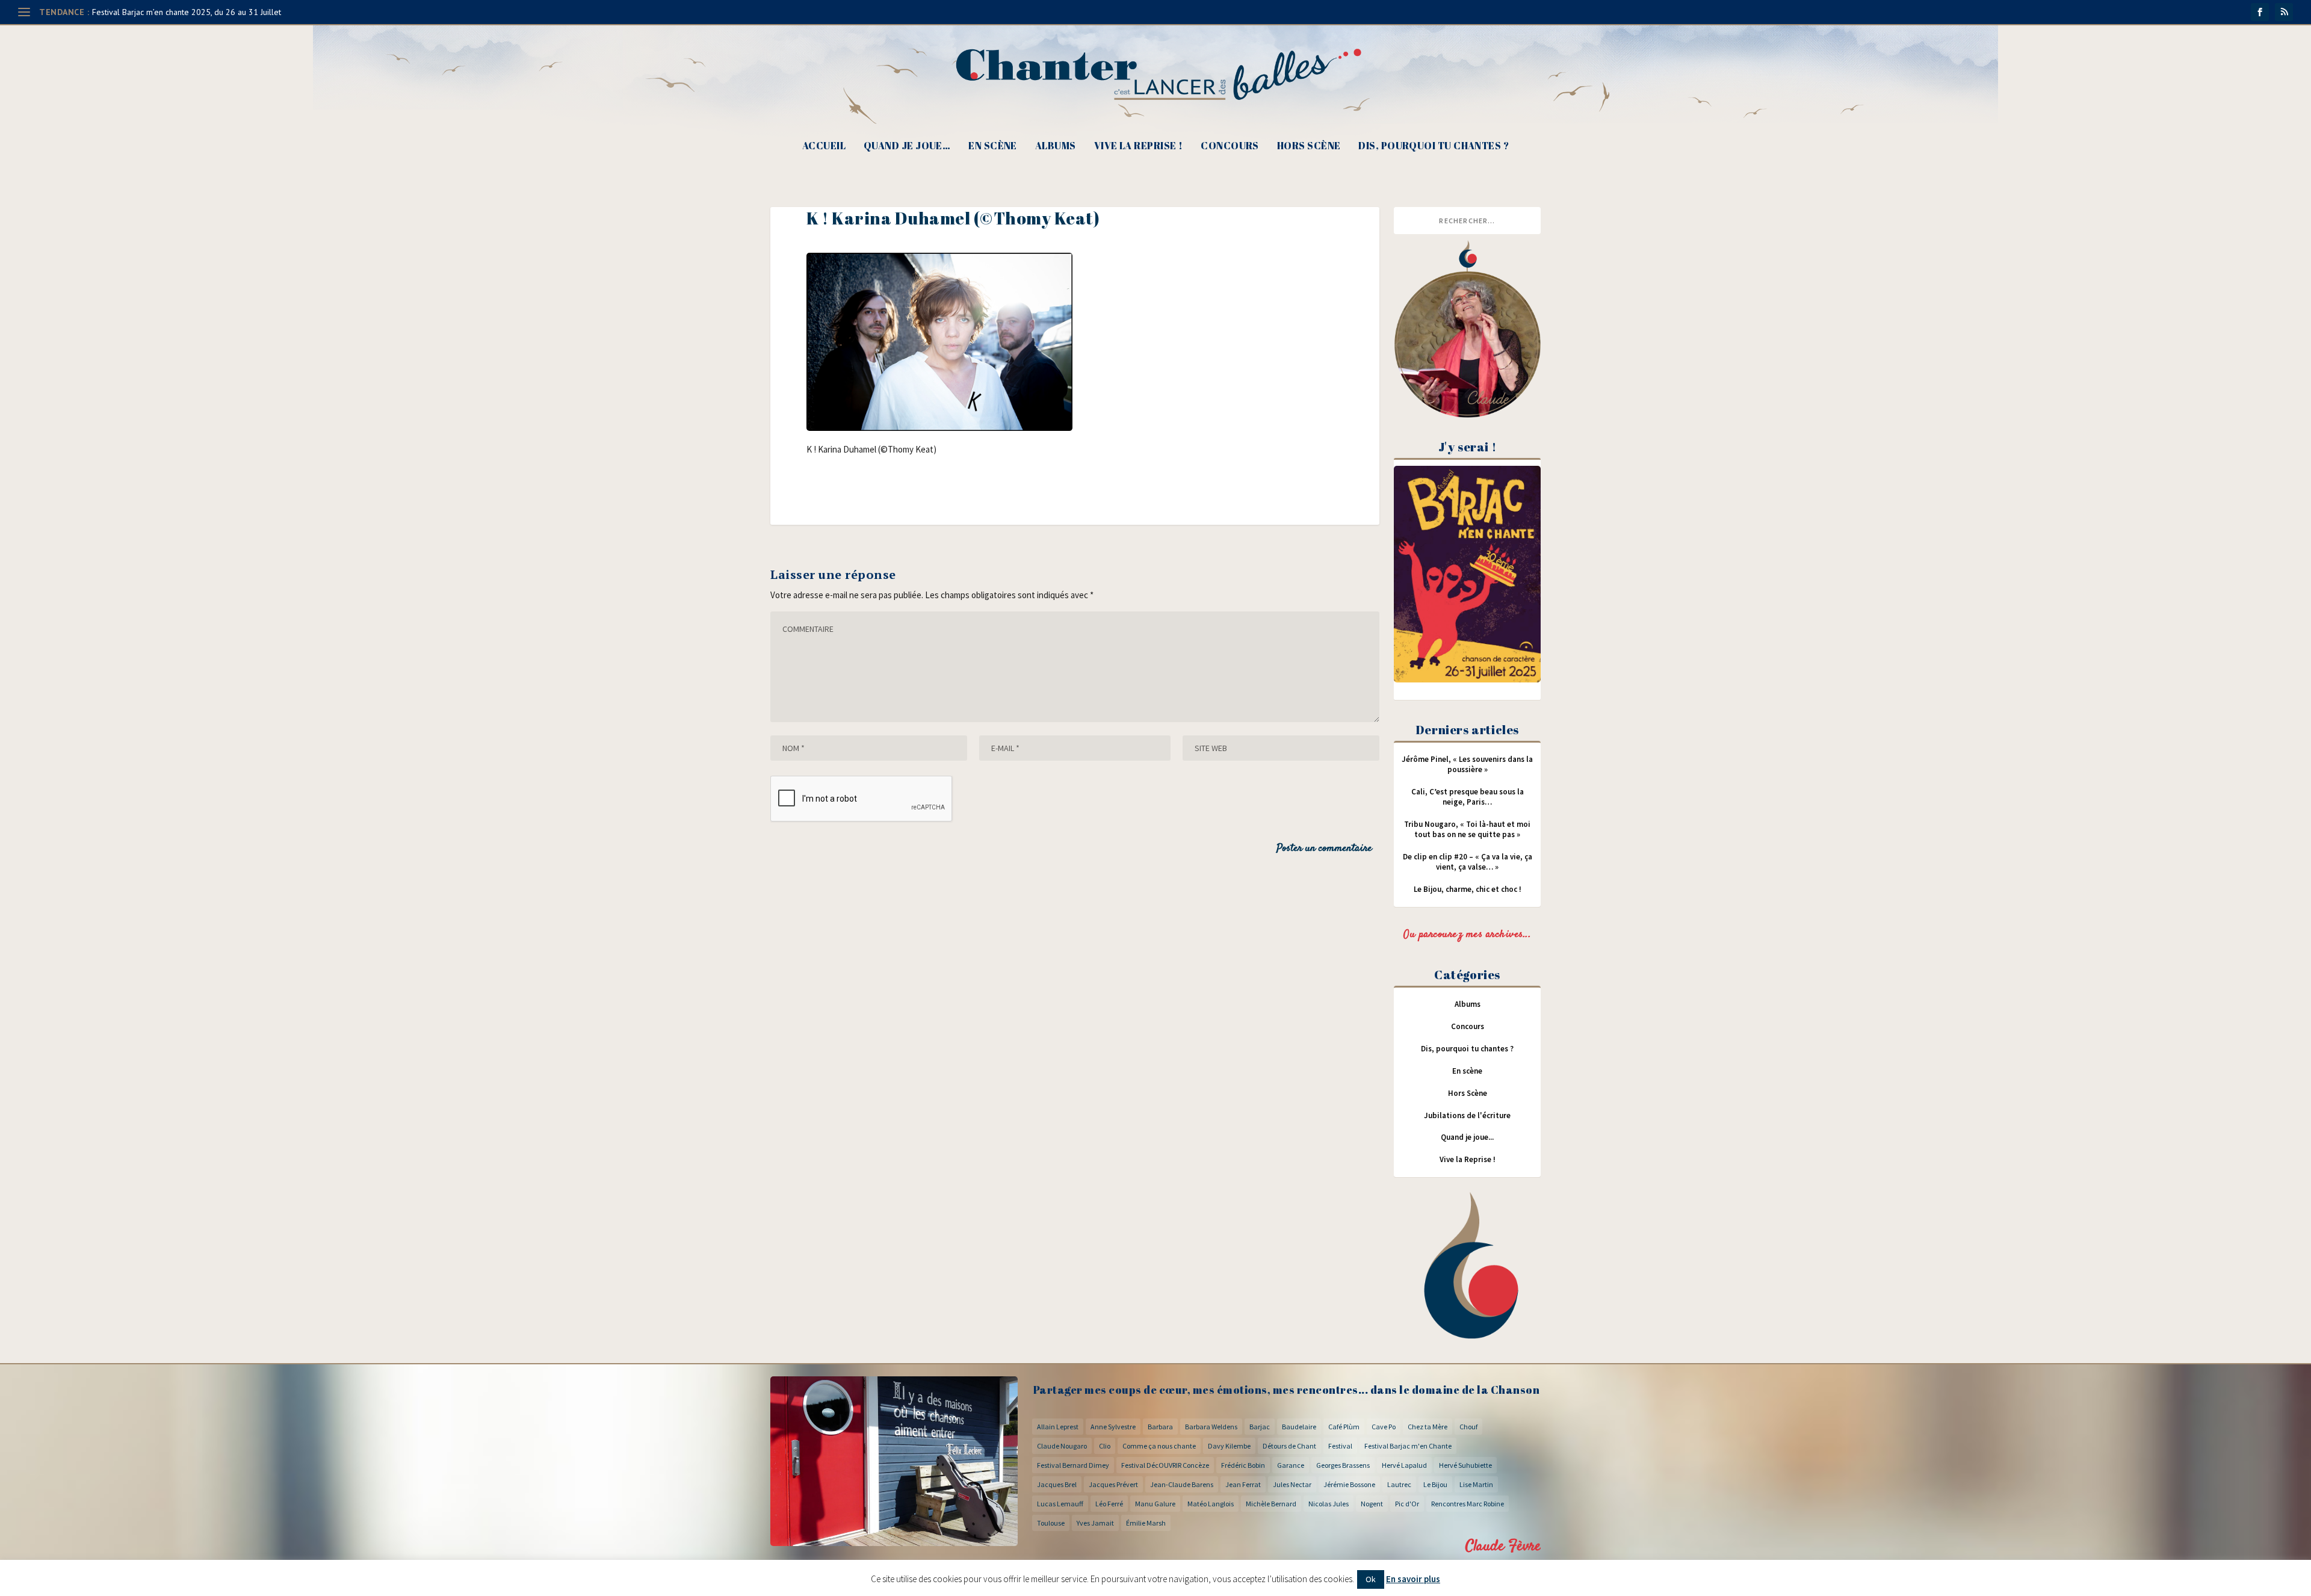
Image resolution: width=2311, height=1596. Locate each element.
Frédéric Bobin (1243, 1465)
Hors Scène (1309, 147)
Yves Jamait (1095, 1523)
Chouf (1468, 1427)
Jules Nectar (1292, 1484)
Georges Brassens (1343, 1465)
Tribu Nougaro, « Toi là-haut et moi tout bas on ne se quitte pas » (1467, 829)
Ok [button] (1371, 1579)
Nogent (1372, 1504)
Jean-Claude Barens (1182, 1484)
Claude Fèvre (1503, 1546)
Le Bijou (1435, 1484)
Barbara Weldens (1211, 1427)
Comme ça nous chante (1159, 1446)
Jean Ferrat (1243, 1484)
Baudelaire (1299, 1427)
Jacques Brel (1057, 1484)
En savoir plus (1413, 1579)
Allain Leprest (1058, 1427)
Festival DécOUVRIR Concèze (1165, 1465)
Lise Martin (1476, 1484)
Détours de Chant (1289, 1446)
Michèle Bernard (1271, 1504)
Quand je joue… (907, 147)
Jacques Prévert (1113, 1484)
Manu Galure (1155, 1504)
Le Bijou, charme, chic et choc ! (1468, 889)
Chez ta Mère (1428, 1427)
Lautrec (1399, 1484)
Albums (1056, 147)
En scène (993, 147)
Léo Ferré (1109, 1504)
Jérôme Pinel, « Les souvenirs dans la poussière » (1467, 764)
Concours (1230, 147)
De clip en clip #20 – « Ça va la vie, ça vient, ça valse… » (1468, 862)
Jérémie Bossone (1349, 1484)
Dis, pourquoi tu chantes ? (1434, 147)
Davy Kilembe (1229, 1446)
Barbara (1160, 1427)
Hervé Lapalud (1404, 1465)
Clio (1105, 1446)
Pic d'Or (1407, 1504)
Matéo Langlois (1211, 1504)
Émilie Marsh (1146, 1523)
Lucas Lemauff (1060, 1504)
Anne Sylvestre (1113, 1427)
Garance (1291, 1465)
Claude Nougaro (1062, 1446)
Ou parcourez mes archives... (1467, 935)
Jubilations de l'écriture (1467, 1115)
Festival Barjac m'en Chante (1408, 1446)
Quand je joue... (1467, 1137)
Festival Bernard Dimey (1073, 1465)
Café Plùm (1344, 1427)
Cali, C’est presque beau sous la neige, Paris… (1468, 797)
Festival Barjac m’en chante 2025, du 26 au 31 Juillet (187, 12)
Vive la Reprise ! (1139, 147)
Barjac (1260, 1427)
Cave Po (1384, 1427)
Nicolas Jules (1329, 1504)
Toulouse (1051, 1523)
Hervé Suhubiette (1465, 1465)
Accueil (824, 147)
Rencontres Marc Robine (1468, 1504)
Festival (1340, 1446)
